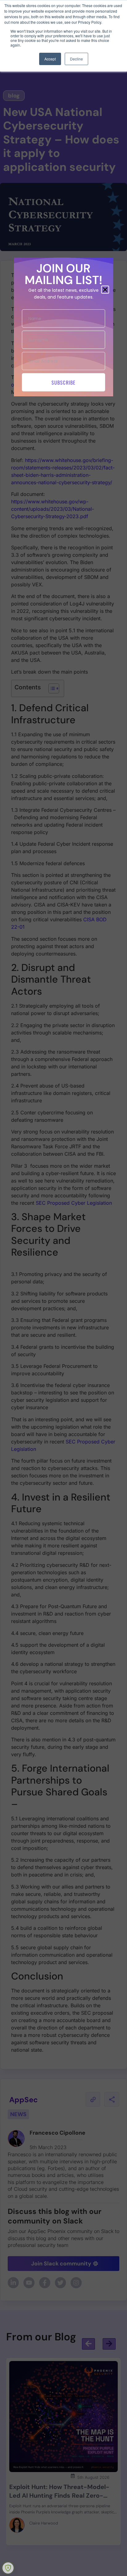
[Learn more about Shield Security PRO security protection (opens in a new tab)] (8, 2568)
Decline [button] (76, 59)
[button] (105, 290)
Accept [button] (50, 59)
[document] (63, 1288)
